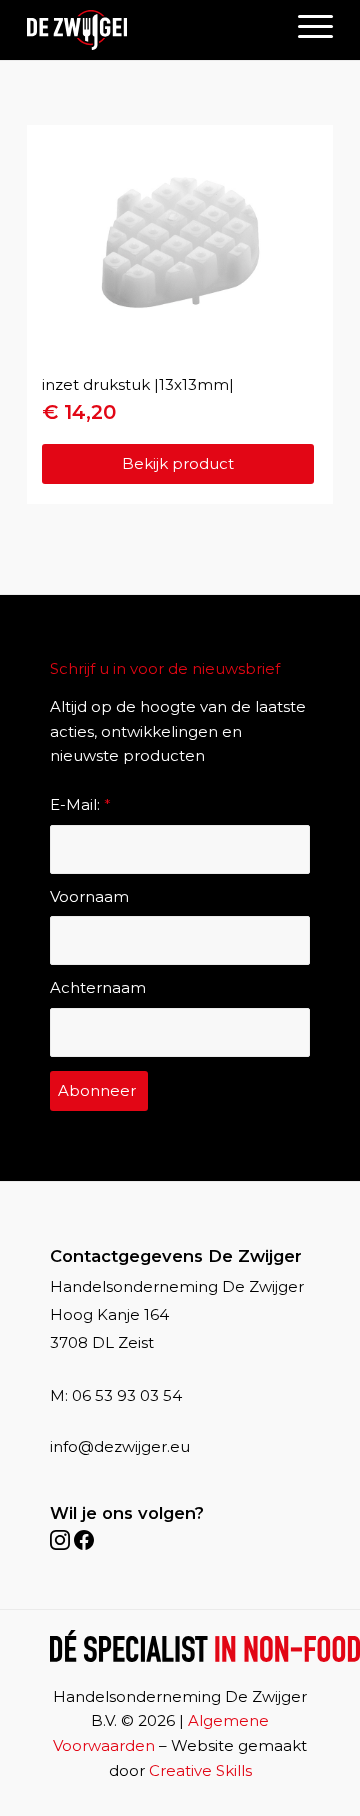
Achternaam (98, 987)
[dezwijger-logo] (77, 30)
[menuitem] (305, 25)
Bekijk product (178, 463)
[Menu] (305, 25)
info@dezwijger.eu (120, 1446)
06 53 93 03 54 (127, 1395)
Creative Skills (200, 1770)
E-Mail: (80, 804)
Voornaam (89, 896)
